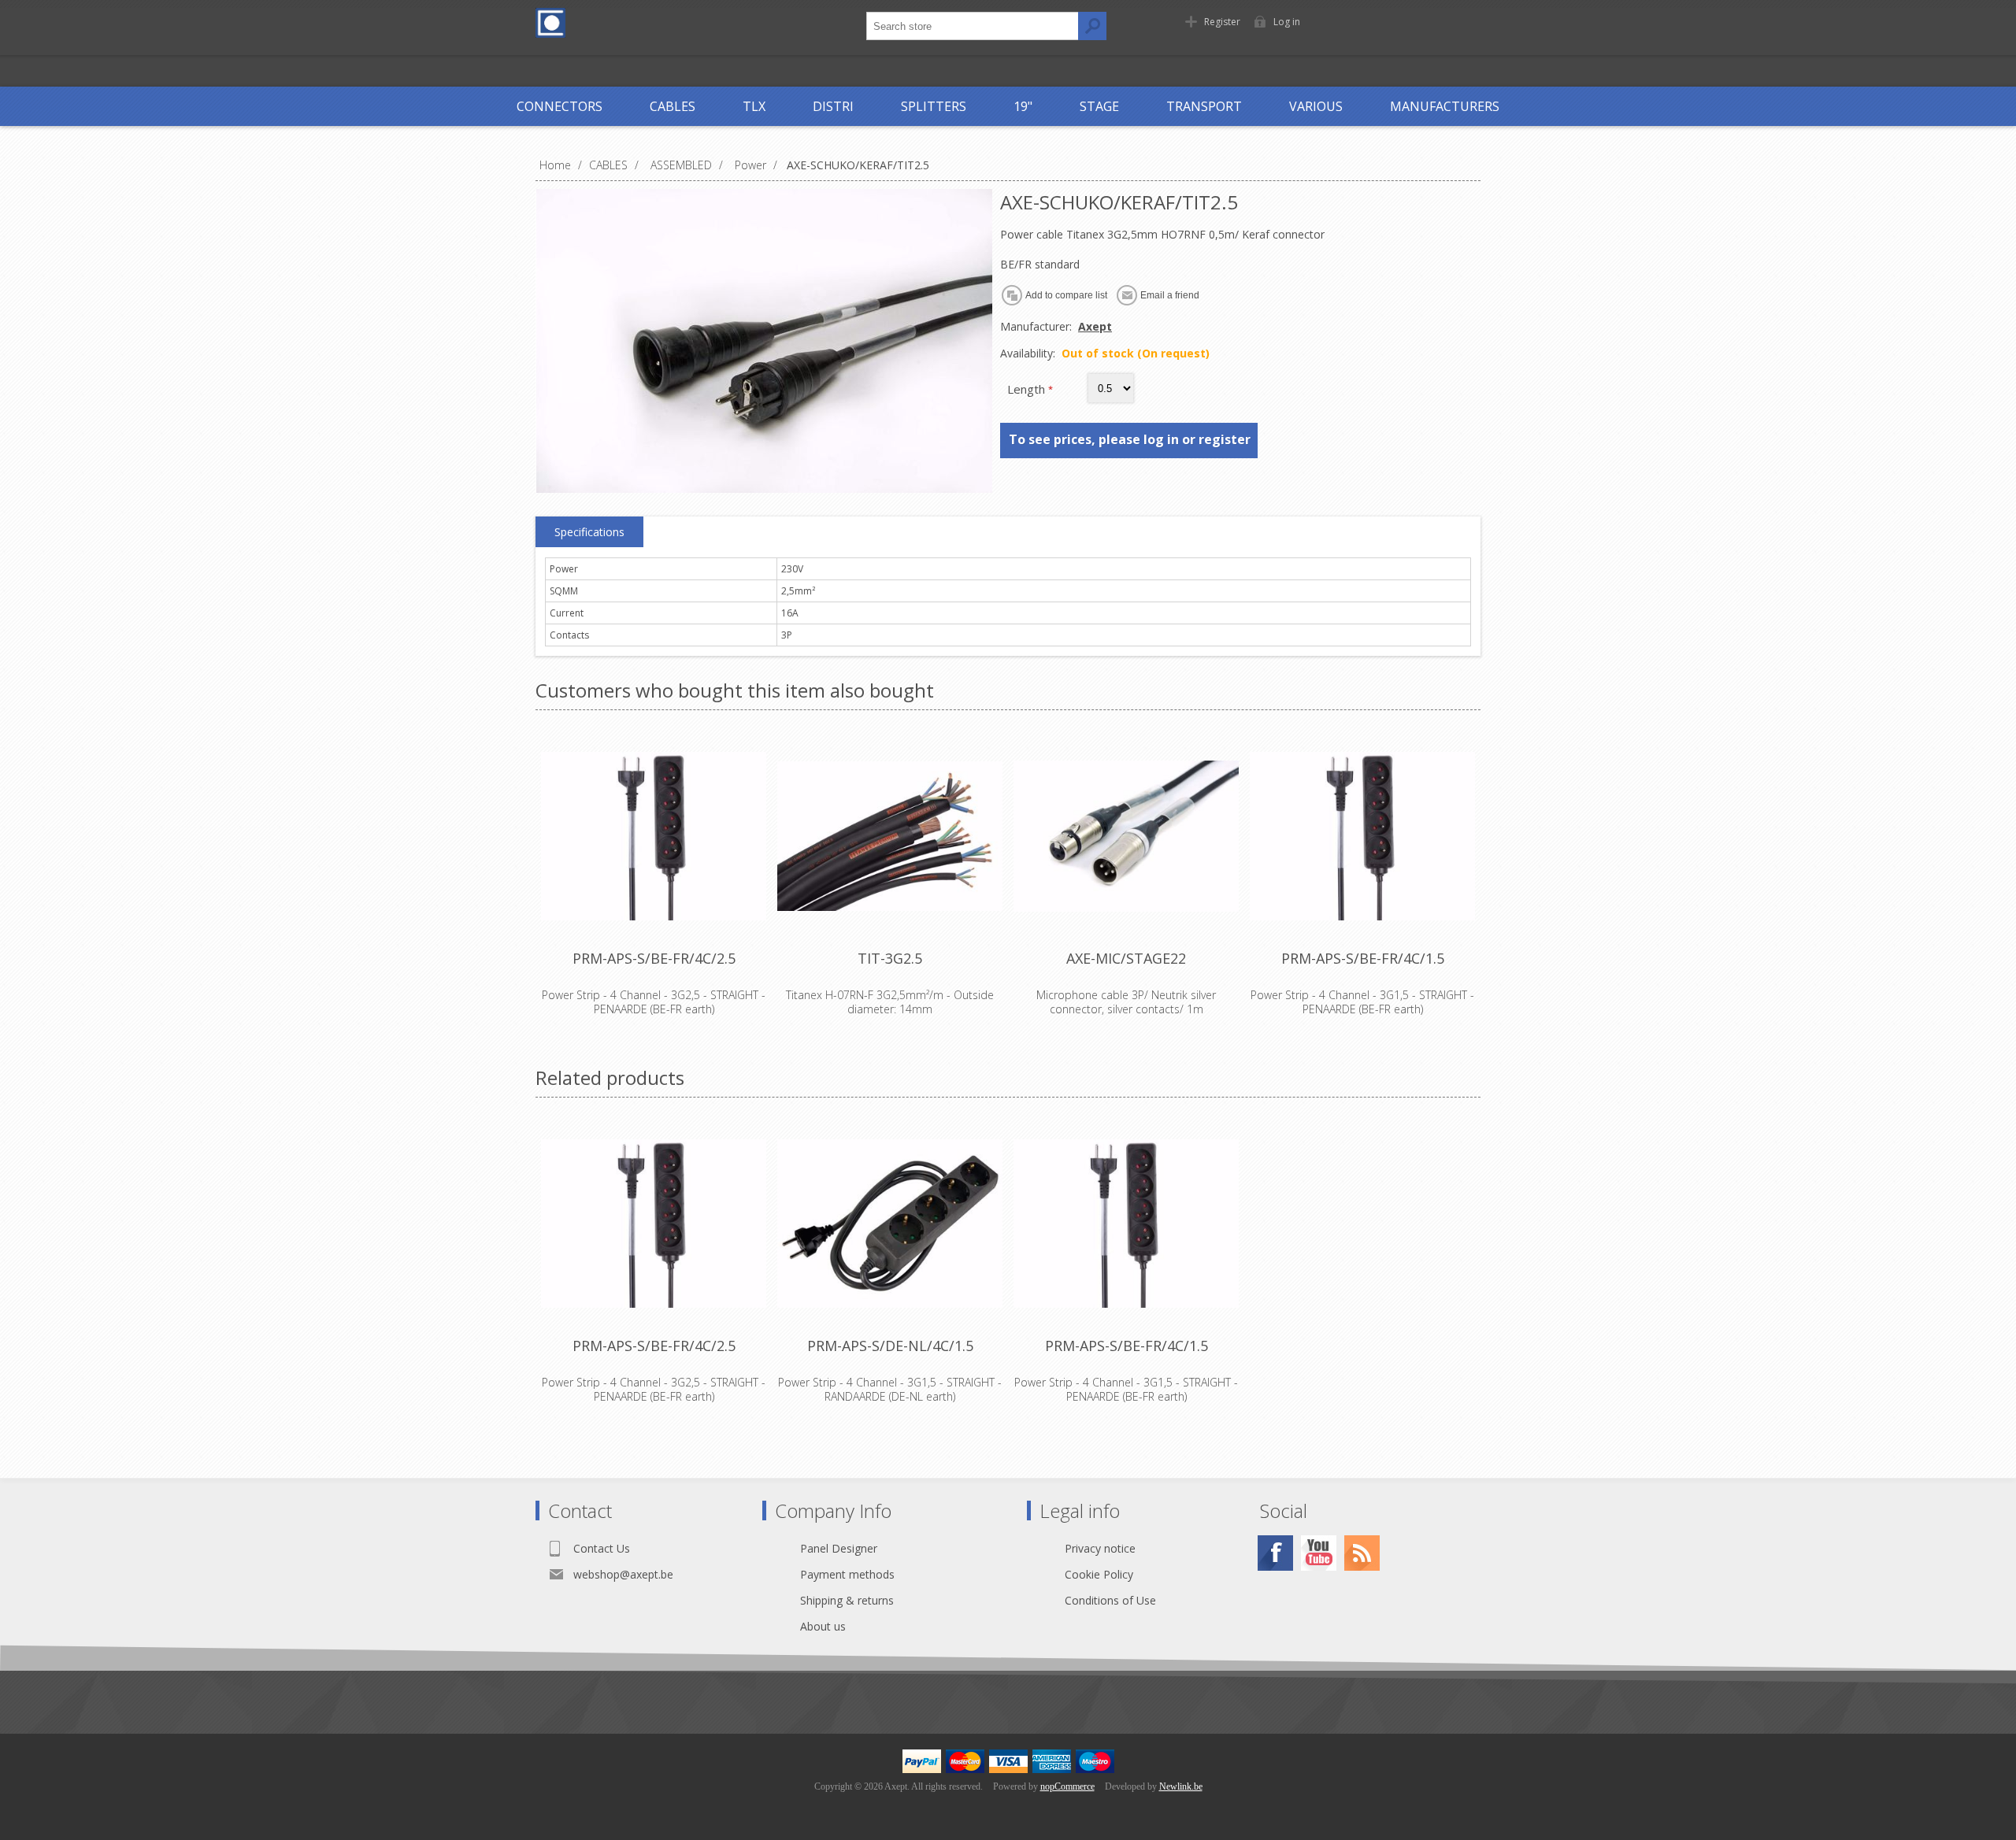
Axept (1095, 326)
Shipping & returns (847, 1600)
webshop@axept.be (623, 1574)
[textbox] (973, 26)
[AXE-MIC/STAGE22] (1126, 836)
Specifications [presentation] (589, 532)
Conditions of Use (1110, 1600)
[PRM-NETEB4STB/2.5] (654, 836)
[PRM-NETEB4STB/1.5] (1362, 836)
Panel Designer (839, 1548)
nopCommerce (1067, 1786)
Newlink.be (1181, 1786)
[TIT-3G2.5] (890, 836)
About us (823, 1626)
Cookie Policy (1099, 1574)
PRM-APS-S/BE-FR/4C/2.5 (654, 958)
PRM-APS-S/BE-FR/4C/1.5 (1363, 958)
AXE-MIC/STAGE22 (1126, 958)
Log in (1287, 22)
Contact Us (602, 1548)
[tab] (589, 532)
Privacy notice (1100, 1548)
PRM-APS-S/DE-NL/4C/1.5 (890, 1346)
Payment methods (847, 1574)
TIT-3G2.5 (890, 958)
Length (1028, 389)
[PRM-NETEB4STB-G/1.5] (890, 1224)
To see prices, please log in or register (1130, 439)
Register (1222, 22)
